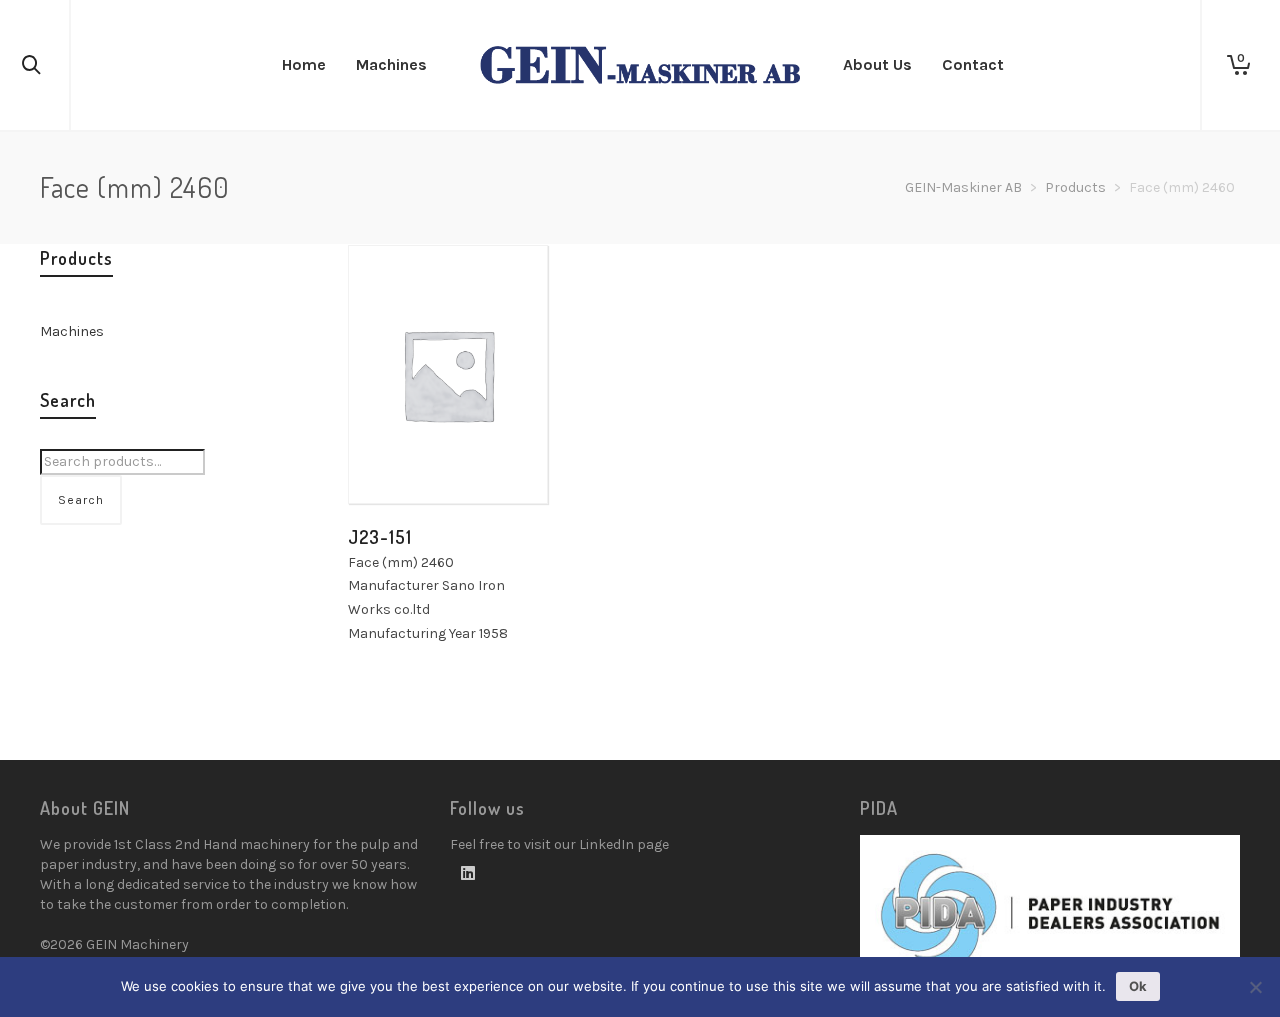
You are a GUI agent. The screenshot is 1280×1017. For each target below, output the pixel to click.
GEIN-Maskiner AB (963, 187)
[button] (394, 458)
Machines (72, 331)
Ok (1138, 986)
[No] (1255, 987)
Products (1075, 187)
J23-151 (380, 537)
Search (81, 500)
